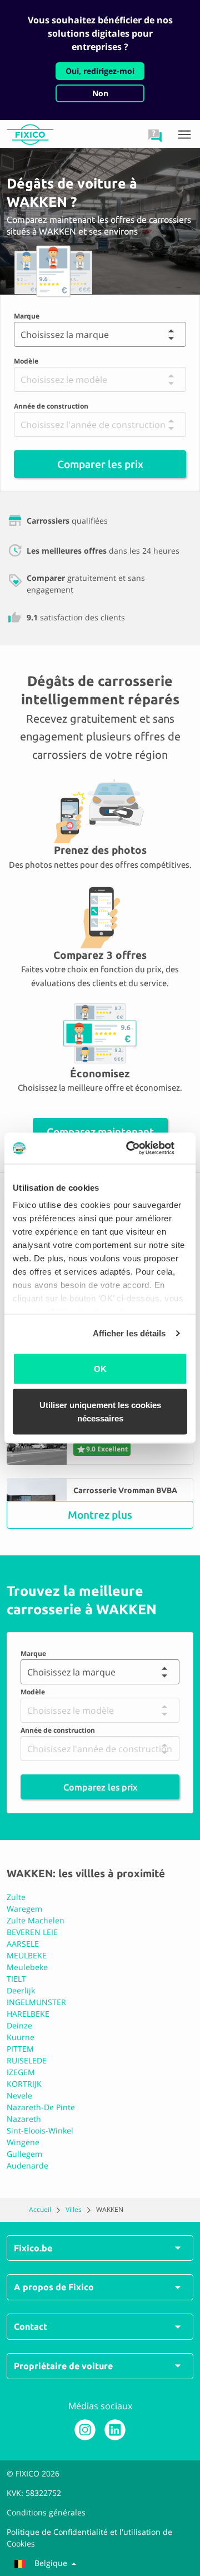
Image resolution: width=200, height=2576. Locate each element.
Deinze (19, 2025)
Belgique (51, 2563)
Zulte (16, 1897)
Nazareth (24, 2119)
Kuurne (21, 2037)
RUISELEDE (27, 2060)
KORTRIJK (24, 2084)
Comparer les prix (100, 464)
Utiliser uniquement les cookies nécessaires (100, 1412)
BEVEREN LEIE (32, 1932)
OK (100, 1368)
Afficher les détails (129, 1333)
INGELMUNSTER (36, 2002)
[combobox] (20, 335)
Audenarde (27, 2165)
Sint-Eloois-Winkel (40, 2130)
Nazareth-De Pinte (41, 2107)
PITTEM (20, 2049)
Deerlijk (21, 1990)
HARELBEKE (28, 2014)
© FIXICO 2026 (33, 2473)
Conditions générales (46, 2512)
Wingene (23, 2142)
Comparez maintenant (100, 1132)
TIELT (16, 1979)
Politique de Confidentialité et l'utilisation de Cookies (89, 2538)
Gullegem (24, 2154)
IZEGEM (21, 2072)
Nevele (19, 2095)
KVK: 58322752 (34, 2493)
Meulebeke (27, 1967)
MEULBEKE (27, 1955)
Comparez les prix (100, 1787)
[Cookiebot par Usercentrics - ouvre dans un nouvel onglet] (141, 1148)
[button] (155, 136)
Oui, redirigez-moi (100, 71)
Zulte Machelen (36, 1920)
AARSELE (23, 1944)
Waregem (24, 1909)
